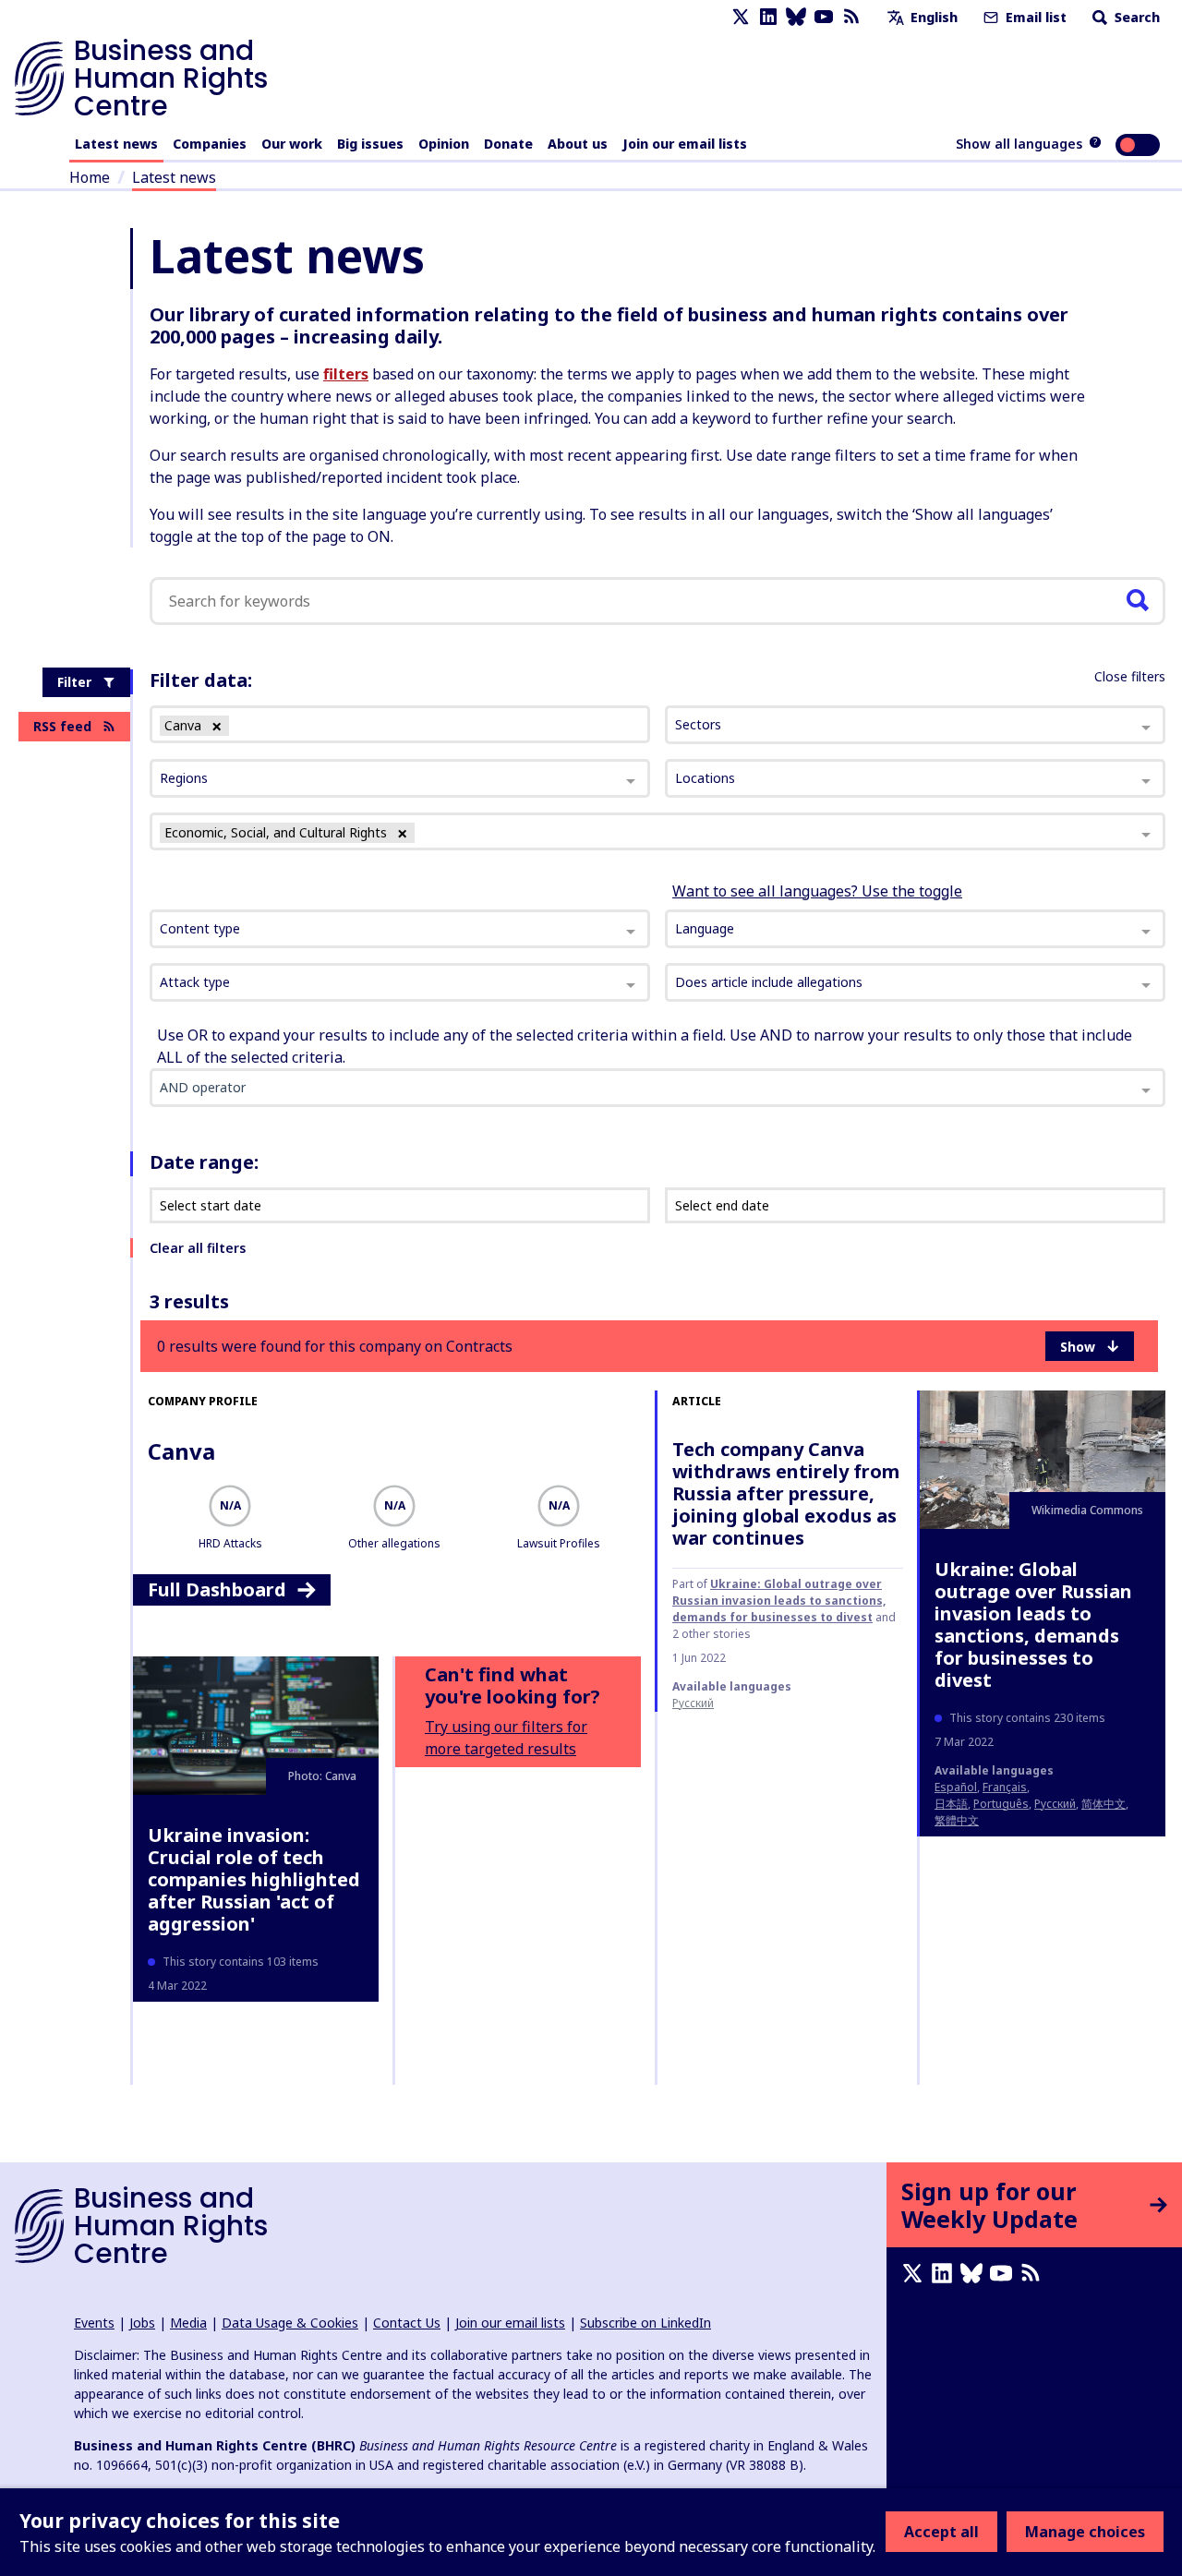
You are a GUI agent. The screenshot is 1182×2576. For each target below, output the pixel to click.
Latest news (116, 144)
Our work (292, 144)
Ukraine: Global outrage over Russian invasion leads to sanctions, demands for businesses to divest (779, 1601)
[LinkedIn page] (768, 17)
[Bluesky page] (796, 17)
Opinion (444, 144)
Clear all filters (198, 1248)
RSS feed (62, 726)
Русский (693, 1703)
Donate (508, 144)
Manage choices (1085, 2532)
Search (1135, 17)
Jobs (142, 2323)
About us (578, 144)
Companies (210, 144)
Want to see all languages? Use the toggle (817, 891)
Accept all (941, 2532)
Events (94, 2323)
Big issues (370, 144)
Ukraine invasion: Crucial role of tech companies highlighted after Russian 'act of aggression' (254, 1879)
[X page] (741, 17)
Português (1001, 1804)
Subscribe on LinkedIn (645, 2323)
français (1005, 1787)
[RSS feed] (851, 17)
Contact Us (407, 2323)
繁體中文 (957, 1820)
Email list (1034, 17)
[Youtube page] (824, 17)
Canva (181, 1451)
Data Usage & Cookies (290, 2323)
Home (90, 177)
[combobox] (400, 929)
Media (188, 2323)
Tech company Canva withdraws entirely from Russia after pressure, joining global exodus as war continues (786, 1493)
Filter (74, 682)
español (956, 1787)
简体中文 (1104, 1804)
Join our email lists (685, 144)
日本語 (951, 1804)
